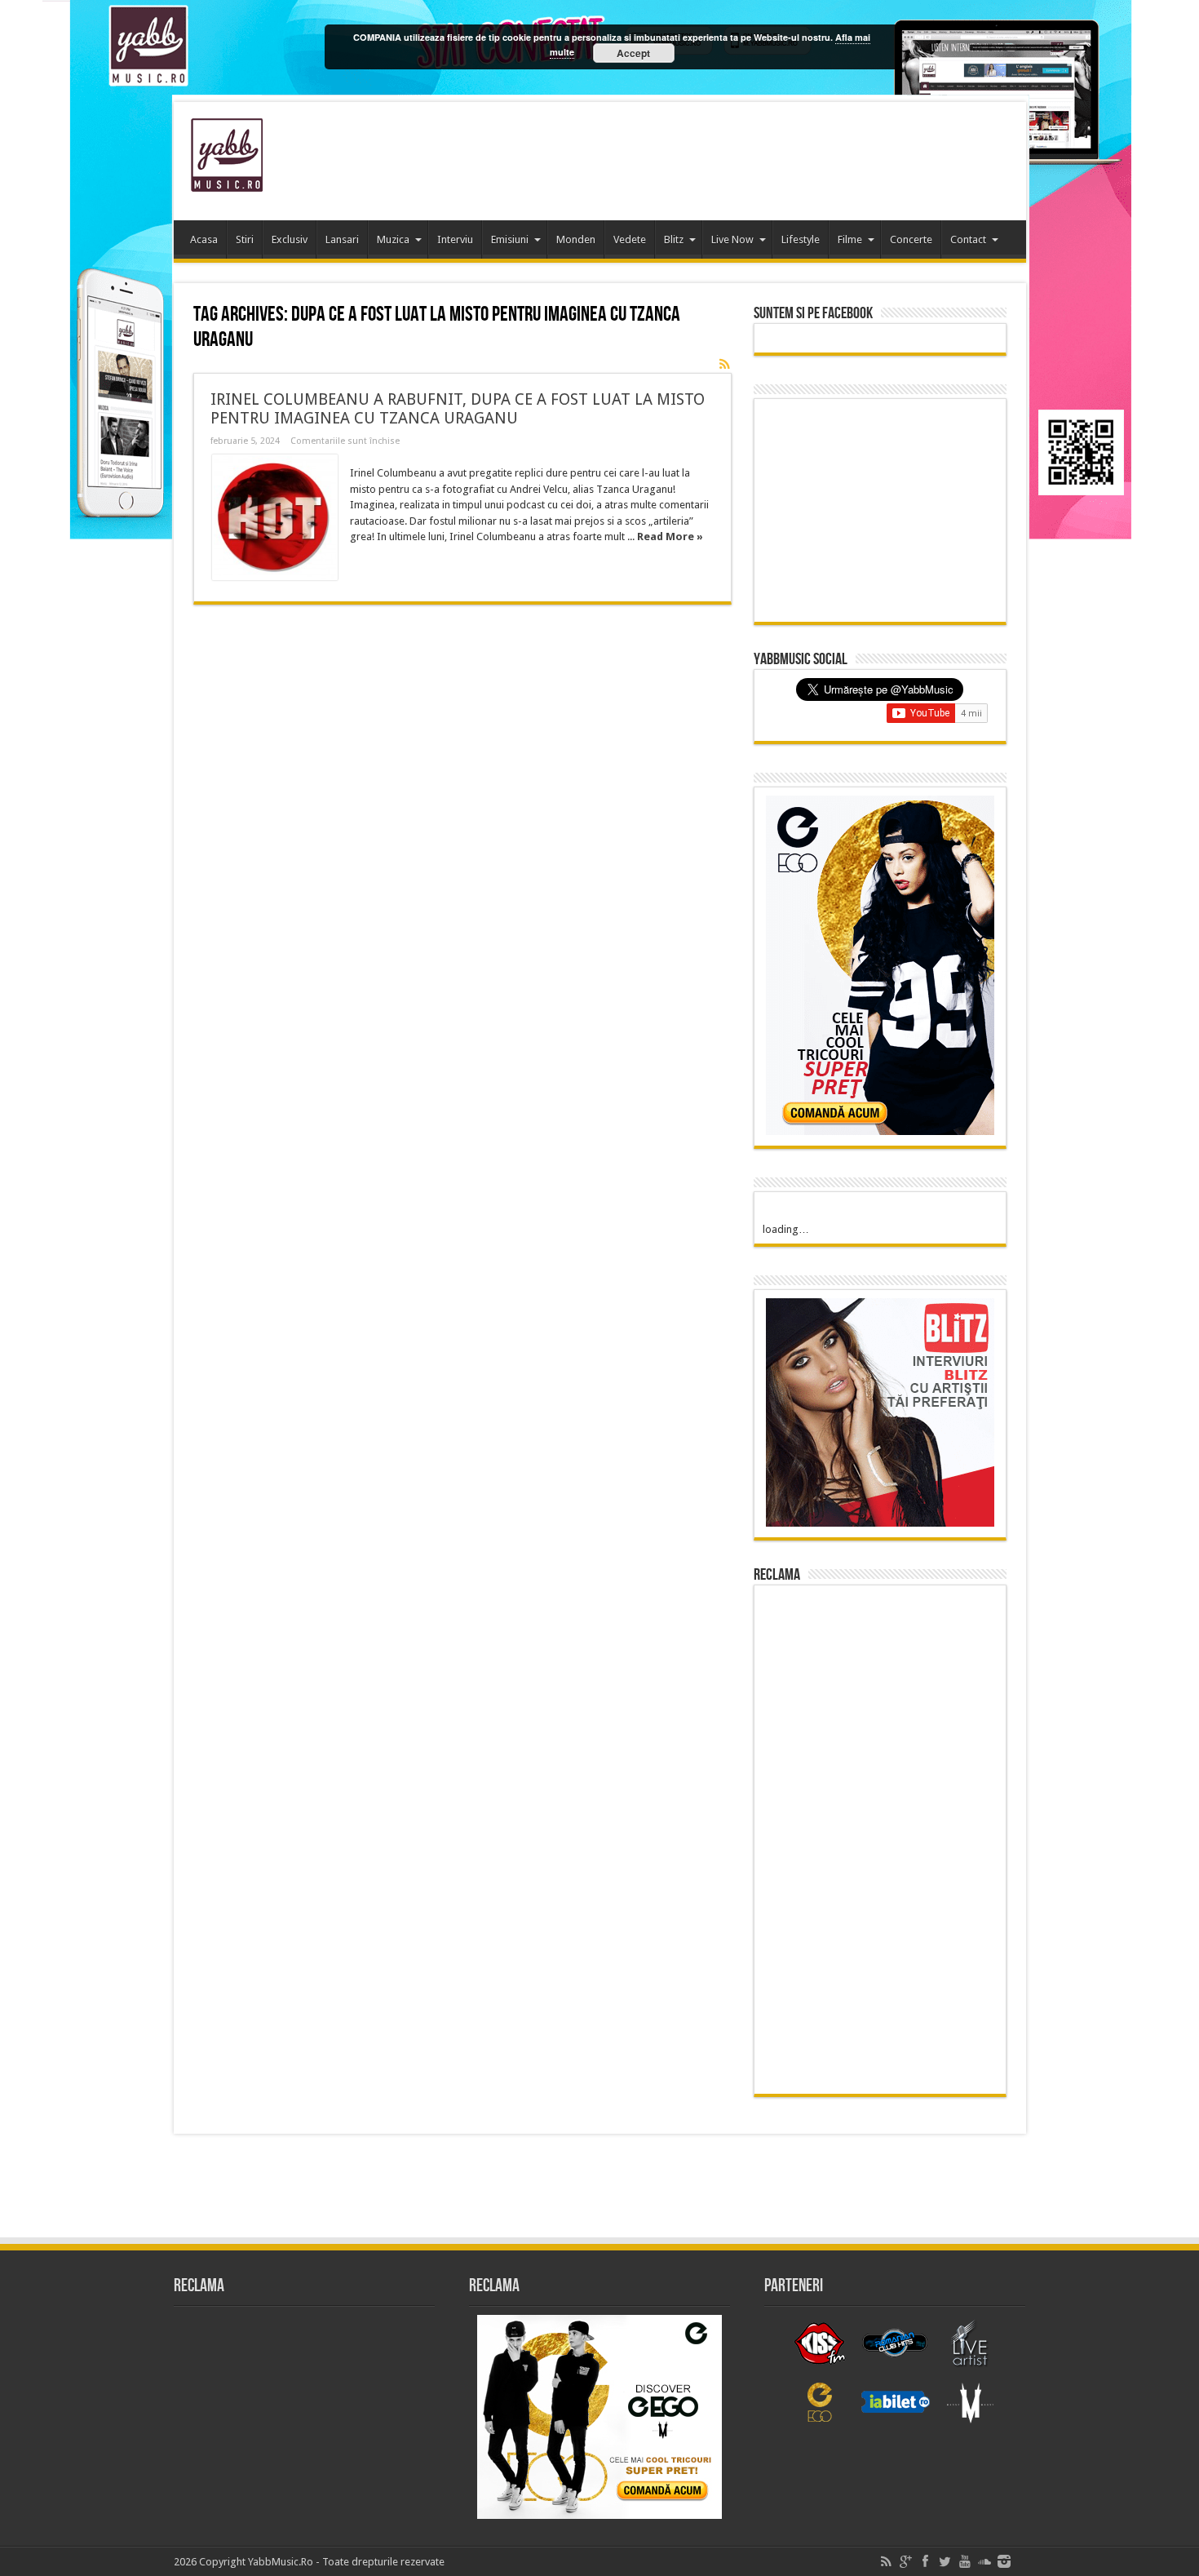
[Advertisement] (717, 155)
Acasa (204, 239)
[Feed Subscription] (725, 364)
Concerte (911, 239)
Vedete (630, 239)
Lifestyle (801, 239)
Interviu (455, 239)
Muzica (393, 239)
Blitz (674, 239)
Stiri (245, 239)
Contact (968, 239)
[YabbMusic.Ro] (227, 180)
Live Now (732, 239)
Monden (576, 239)
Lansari (342, 239)
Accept (633, 53)
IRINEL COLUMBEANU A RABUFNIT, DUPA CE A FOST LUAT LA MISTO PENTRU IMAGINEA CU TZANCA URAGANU (458, 409)
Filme (850, 239)
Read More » (670, 536)
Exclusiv (290, 239)
